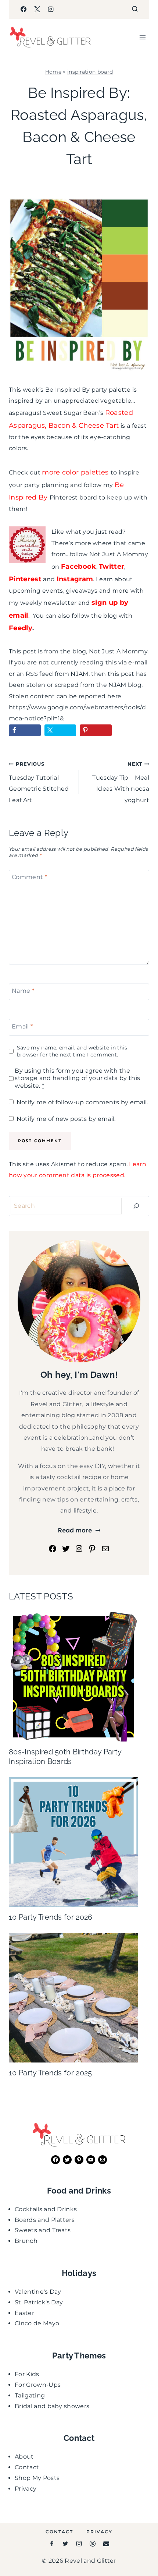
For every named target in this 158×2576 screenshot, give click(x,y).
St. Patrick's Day (39, 2302)
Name (23, 991)
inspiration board (90, 72)
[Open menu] (142, 37)
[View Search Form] (135, 9)
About (24, 2457)
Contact (27, 2467)
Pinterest (25, 579)
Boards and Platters (45, 2220)
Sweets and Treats (43, 2230)
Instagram (75, 579)
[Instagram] (51, 9)
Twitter (112, 567)
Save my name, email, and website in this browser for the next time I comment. (72, 1051)
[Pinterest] (93, 2544)
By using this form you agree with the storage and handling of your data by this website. (77, 1078)
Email (22, 1026)
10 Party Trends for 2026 (51, 1917)
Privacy (26, 2489)
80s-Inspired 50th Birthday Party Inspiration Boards (65, 1757)
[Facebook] (24, 9)
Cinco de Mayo (37, 2323)
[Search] (136, 1206)
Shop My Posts (37, 2478)
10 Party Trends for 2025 (51, 2073)
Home (53, 72)
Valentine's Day (38, 2292)
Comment (29, 877)
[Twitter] (65, 2544)
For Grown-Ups (38, 2385)
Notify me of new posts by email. (66, 1119)
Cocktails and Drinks (46, 2209)
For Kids (27, 2374)
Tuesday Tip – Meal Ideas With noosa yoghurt (121, 782)
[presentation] (73, 1677)
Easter (24, 2313)
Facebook (79, 567)
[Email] (106, 2544)
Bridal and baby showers (52, 2406)
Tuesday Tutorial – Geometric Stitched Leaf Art (39, 782)
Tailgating (30, 2395)
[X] (37, 9)
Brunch (26, 2241)
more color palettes (75, 472)
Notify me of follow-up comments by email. (82, 1102)
